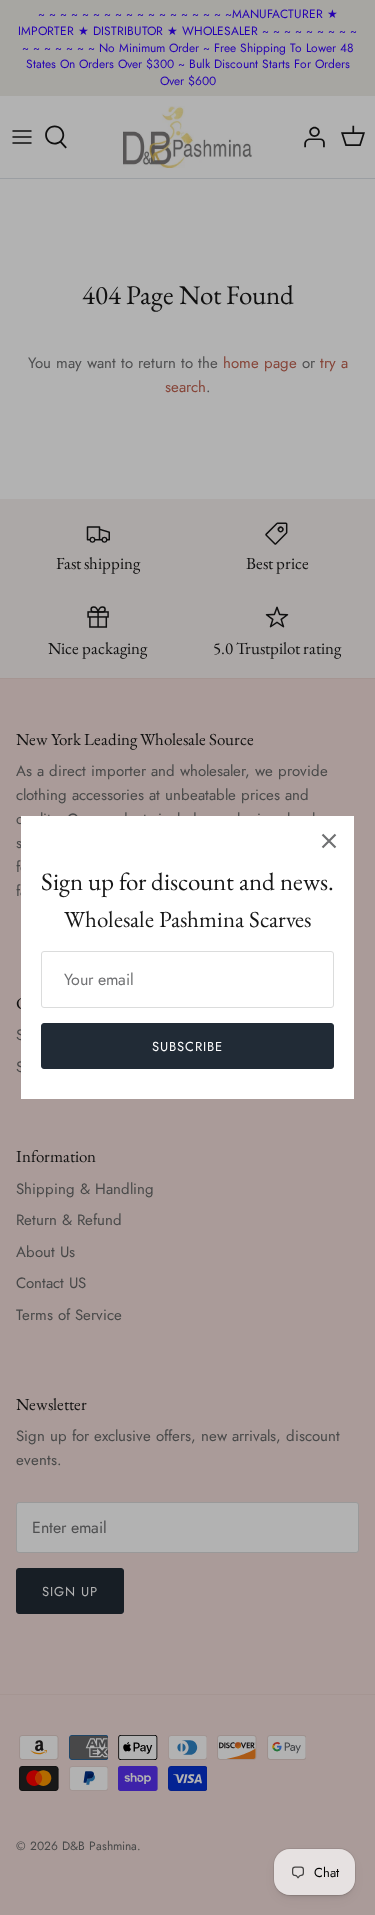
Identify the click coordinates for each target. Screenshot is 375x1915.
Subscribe (187, 1046)
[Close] (329, 841)
